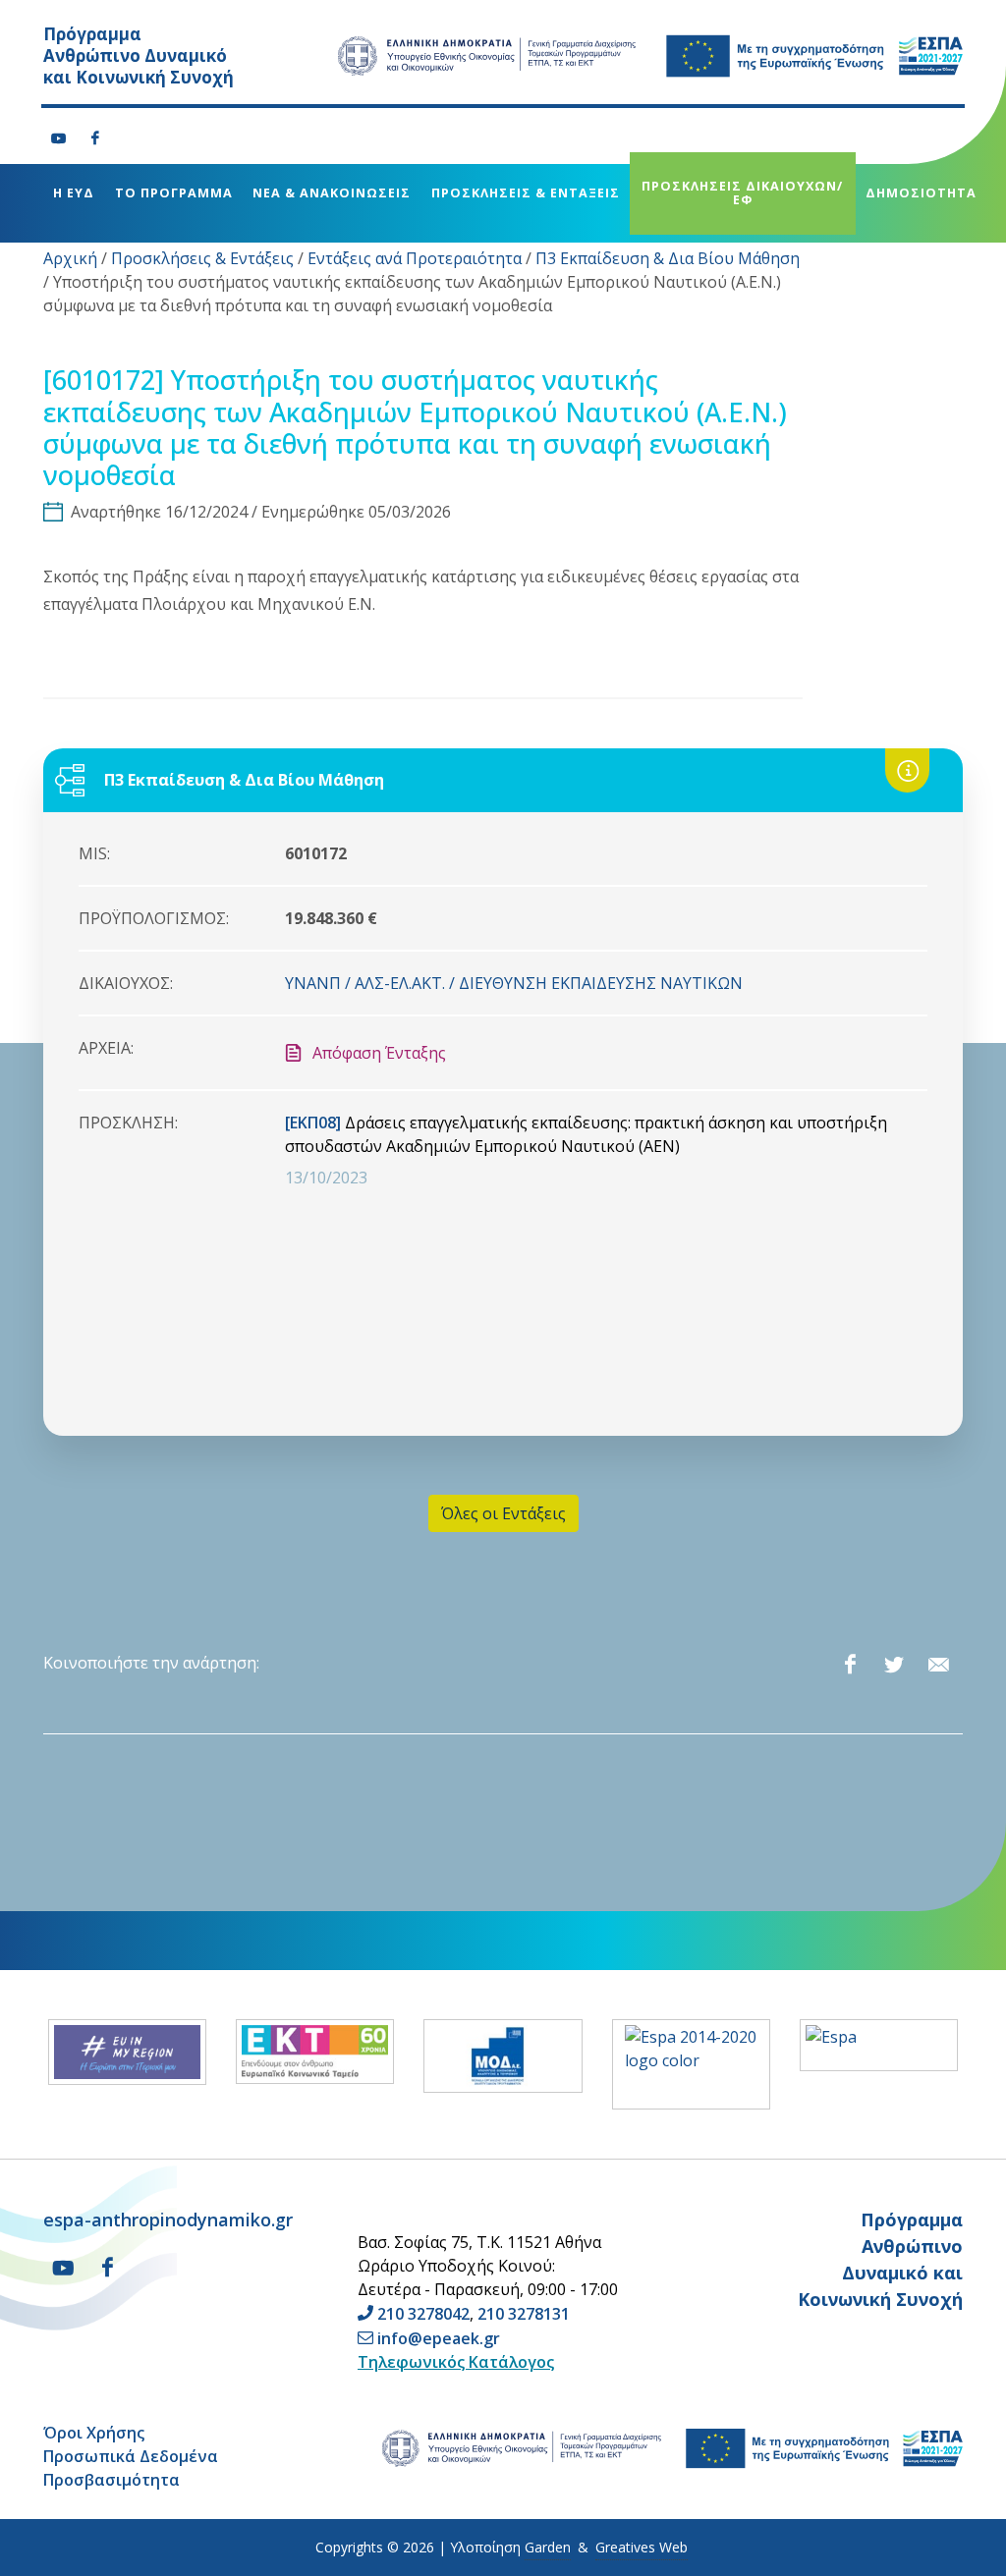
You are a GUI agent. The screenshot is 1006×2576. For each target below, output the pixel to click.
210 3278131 (524, 2314)
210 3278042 (423, 2314)
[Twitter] (894, 1665)
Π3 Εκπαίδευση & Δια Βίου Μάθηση (668, 258)
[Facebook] (95, 138)
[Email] (938, 1665)
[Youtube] (59, 138)
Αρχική (70, 258)
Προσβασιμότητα (112, 2480)
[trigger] (76, 233)
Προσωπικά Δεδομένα (131, 2456)
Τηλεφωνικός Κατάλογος (456, 2362)
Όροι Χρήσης (94, 2433)
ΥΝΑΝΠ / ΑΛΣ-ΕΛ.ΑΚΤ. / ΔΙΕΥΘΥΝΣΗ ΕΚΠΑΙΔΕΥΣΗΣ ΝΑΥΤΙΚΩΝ (514, 983)
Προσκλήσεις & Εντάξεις (202, 258)
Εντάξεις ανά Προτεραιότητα (415, 258)
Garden (548, 2547)
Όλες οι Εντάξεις (503, 1513)
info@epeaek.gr (439, 2338)
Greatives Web (642, 2547)
